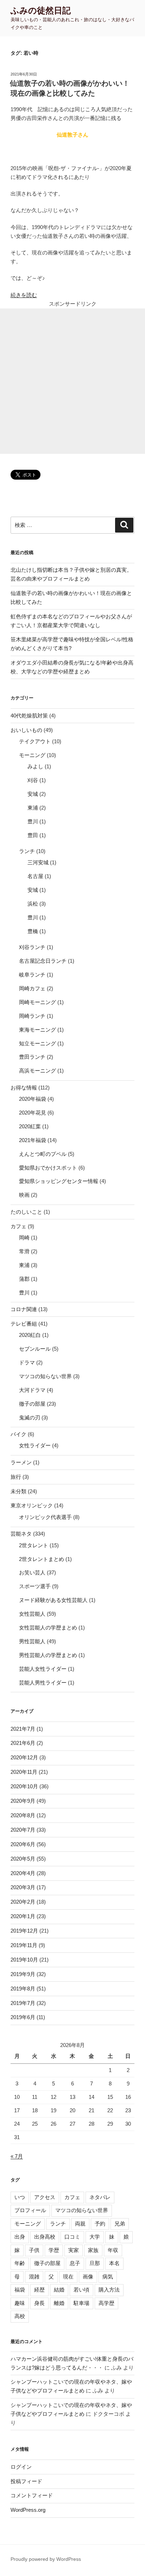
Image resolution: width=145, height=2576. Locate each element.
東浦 (33, 808)
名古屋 (35, 876)
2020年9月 (23, 1801)
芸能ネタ (21, 1534)
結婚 (59, 2290)
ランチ (27, 851)
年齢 (20, 2263)
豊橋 (33, 931)
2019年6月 (23, 2017)
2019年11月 (24, 1945)
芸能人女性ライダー (43, 1669)
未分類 (18, 1491)
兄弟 (120, 2224)
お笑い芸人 (32, 1572)
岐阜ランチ (32, 975)
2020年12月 (24, 1757)
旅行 (16, 1477)
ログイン (21, 2467)
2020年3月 (23, 1887)
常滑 (24, 1251)
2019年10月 (24, 1960)
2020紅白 (30, 1335)
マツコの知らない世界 (45, 1376)
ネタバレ (100, 2197)
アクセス (45, 2197)
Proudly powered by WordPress (46, 2559)
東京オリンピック (32, 1505)
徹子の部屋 (32, 1404)
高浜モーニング (37, 1071)
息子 (75, 2263)
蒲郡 (24, 1279)
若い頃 (81, 2290)
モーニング (32, 755)
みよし (35, 766)
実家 (74, 2250)
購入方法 (109, 2290)
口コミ (72, 2237)
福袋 (20, 2290)
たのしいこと (26, 1212)
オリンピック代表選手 (45, 1517)
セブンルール (35, 1349)
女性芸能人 (32, 1614)
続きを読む (24, 295)
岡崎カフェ (32, 988)
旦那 (95, 2263)
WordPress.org (28, 2510)
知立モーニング (37, 1043)
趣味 (20, 2303)
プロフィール (30, 2210)
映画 (24, 1195)
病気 (108, 2277)
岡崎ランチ (32, 1016)
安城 (33, 794)
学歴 (54, 2250)
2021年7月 (23, 1729)
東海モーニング (37, 1030)
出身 (20, 2237)
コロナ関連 (24, 1309)
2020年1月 (23, 1916)
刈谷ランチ (32, 947)
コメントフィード (32, 2495)
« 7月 (17, 2156)
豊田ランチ (32, 1057)
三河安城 (38, 862)
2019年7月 (23, 2003)
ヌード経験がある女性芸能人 (53, 1600)
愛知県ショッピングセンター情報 (59, 1181)
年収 (113, 2250)
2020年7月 (23, 1830)
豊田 (33, 835)
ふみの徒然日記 (41, 10)
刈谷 (33, 780)
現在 (68, 2277)
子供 (34, 2250)
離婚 (59, 2303)
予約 (100, 2224)
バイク (18, 1434)
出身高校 (45, 2237)
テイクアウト (35, 741)
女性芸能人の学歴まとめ (48, 1628)
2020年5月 (23, 1859)
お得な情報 (24, 1088)
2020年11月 (24, 1772)
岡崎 (24, 1238)
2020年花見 (33, 1113)
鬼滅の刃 (30, 1418)
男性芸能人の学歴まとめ (48, 1655)
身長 (39, 2303)
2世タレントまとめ (42, 1559)
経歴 (39, 2290)
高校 (20, 2316)
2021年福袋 (33, 1140)
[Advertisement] (72, 381)
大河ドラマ (32, 1390)
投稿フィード (26, 2481)
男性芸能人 (32, 1641)
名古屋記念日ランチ (43, 961)
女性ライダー (35, 1445)
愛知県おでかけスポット (48, 1168)
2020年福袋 (33, 1099)
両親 (80, 2224)
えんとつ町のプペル (43, 1154)
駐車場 (81, 2303)
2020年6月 (23, 1844)
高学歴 (106, 2303)
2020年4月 (23, 1873)
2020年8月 (23, 1815)
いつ (20, 2197)
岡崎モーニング (37, 1002)
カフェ (18, 1226)
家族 (93, 2250)
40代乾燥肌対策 (29, 716)
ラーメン (21, 1462)
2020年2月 (23, 1902)
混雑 (34, 2277)
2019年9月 (23, 1974)
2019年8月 (23, 1989)
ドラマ (27, 1362)
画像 (88, 2277)
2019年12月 (24, 1931)
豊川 (33, 821)
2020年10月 (24, 1786)
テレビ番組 (24, 1324)
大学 (95, 2237)
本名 (114, 2263)
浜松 (33, 904)
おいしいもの (26, 730)
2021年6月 (23, 1743)
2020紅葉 (30, 1126)
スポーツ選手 (35, 1586)
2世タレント (34, 1545)
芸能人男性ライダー (43, 1683)
